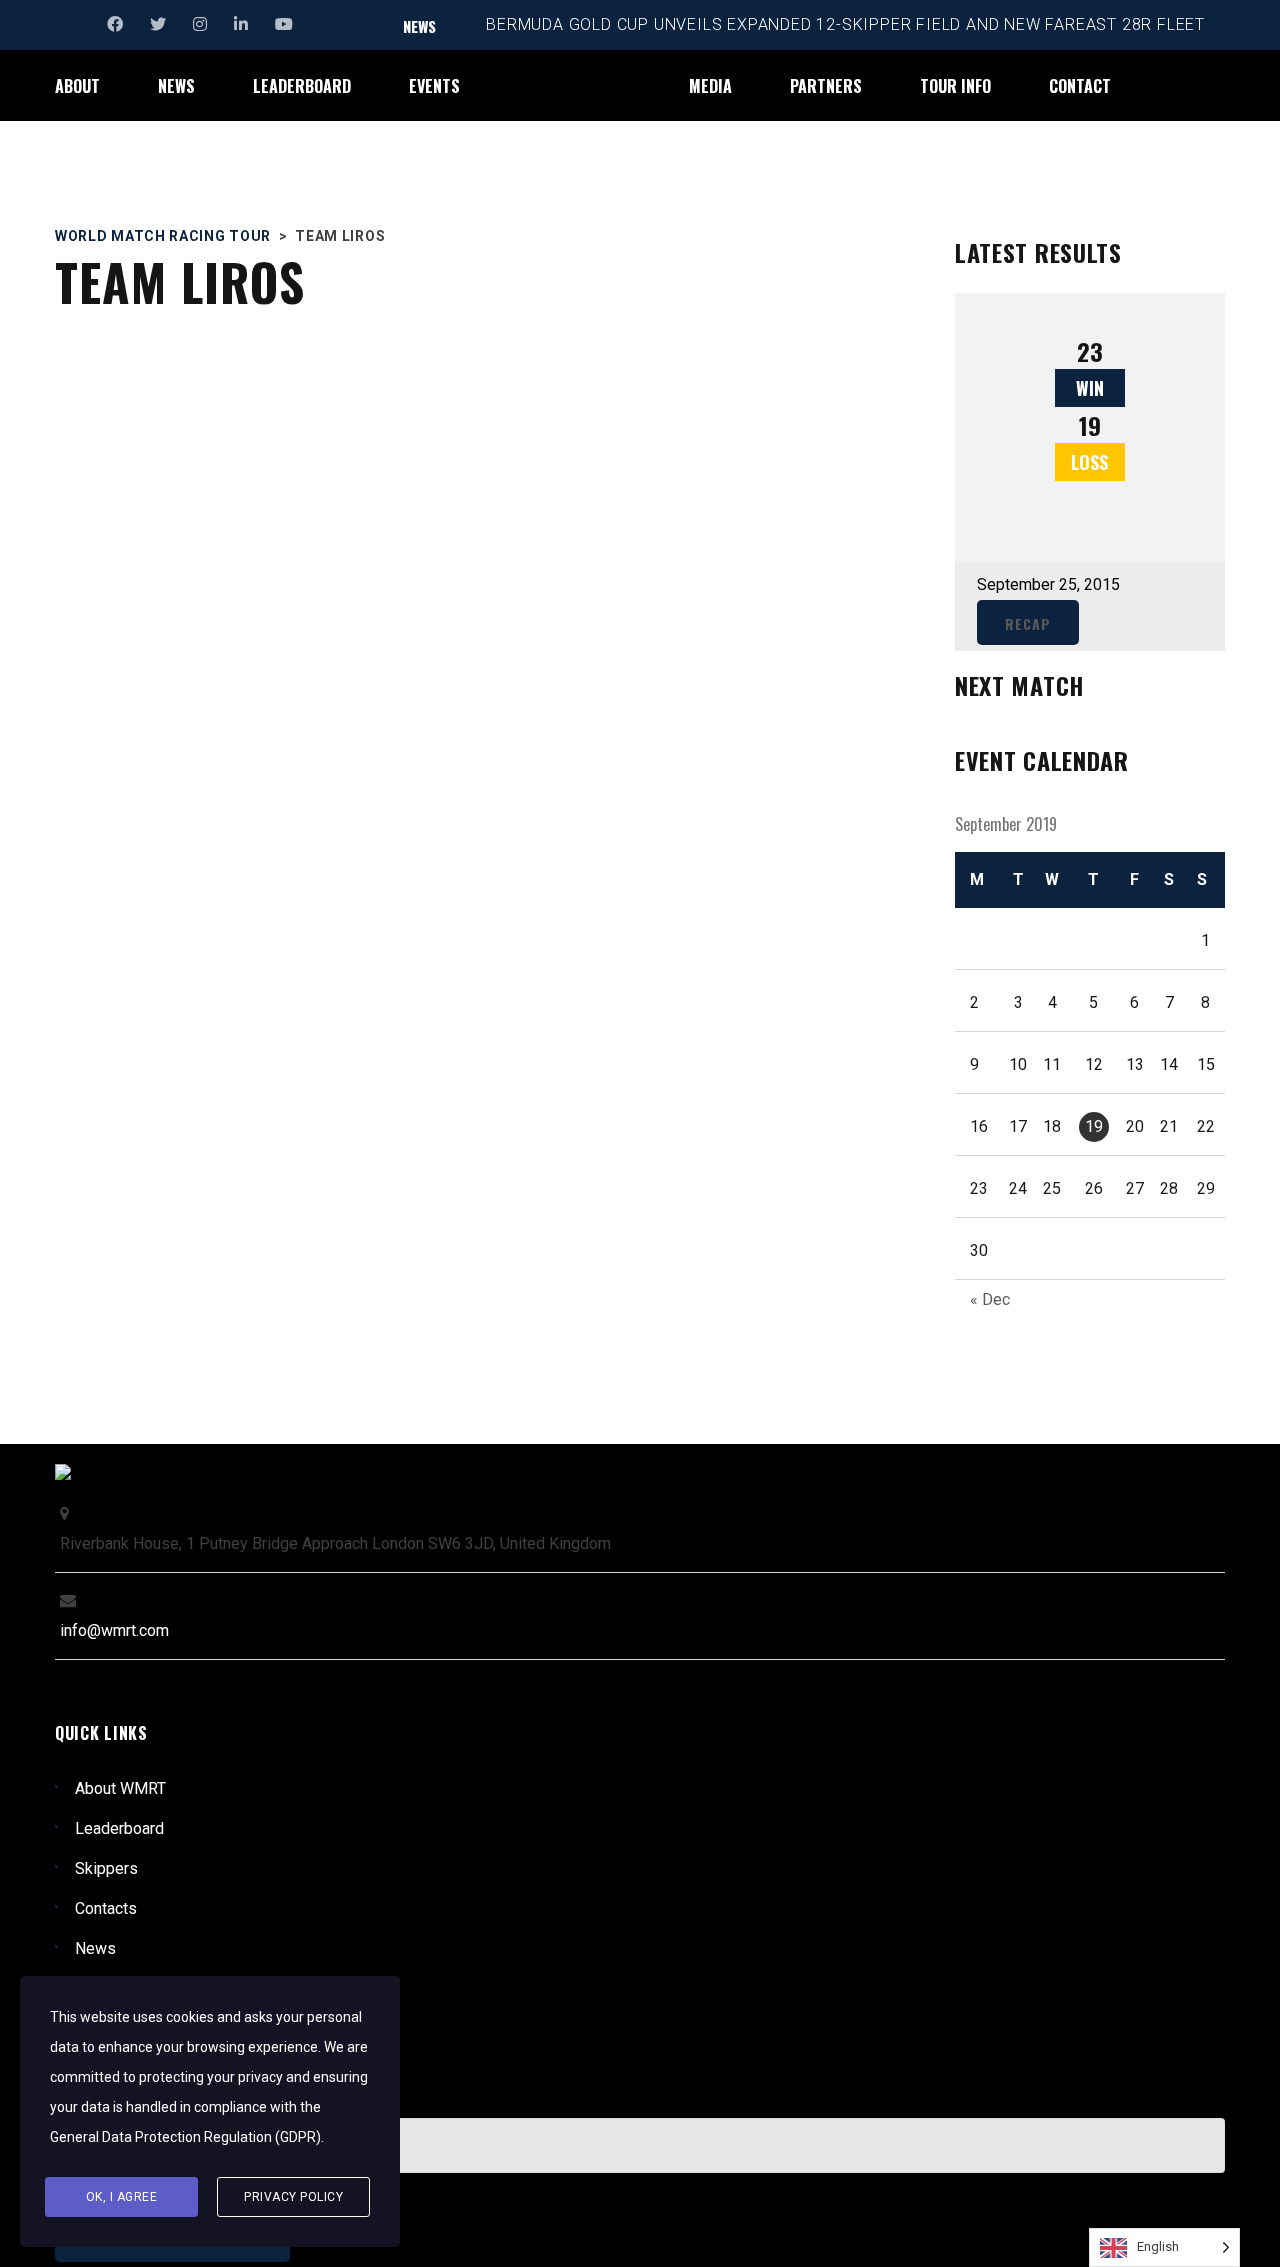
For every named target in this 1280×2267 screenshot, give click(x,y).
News (95, 1948)
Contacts (106, 1908)
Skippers (106, 1868)
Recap (1028, 623)
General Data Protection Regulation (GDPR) (185, 2137)
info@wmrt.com (114, 1630)
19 (1094, 1126)
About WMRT (120, 1788)
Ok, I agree (122, 2197)
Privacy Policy (293, 2197)
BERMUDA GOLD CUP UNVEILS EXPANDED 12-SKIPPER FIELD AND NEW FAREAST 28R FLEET (845, 24)
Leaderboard (119, 1828)
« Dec (990, 1299)
